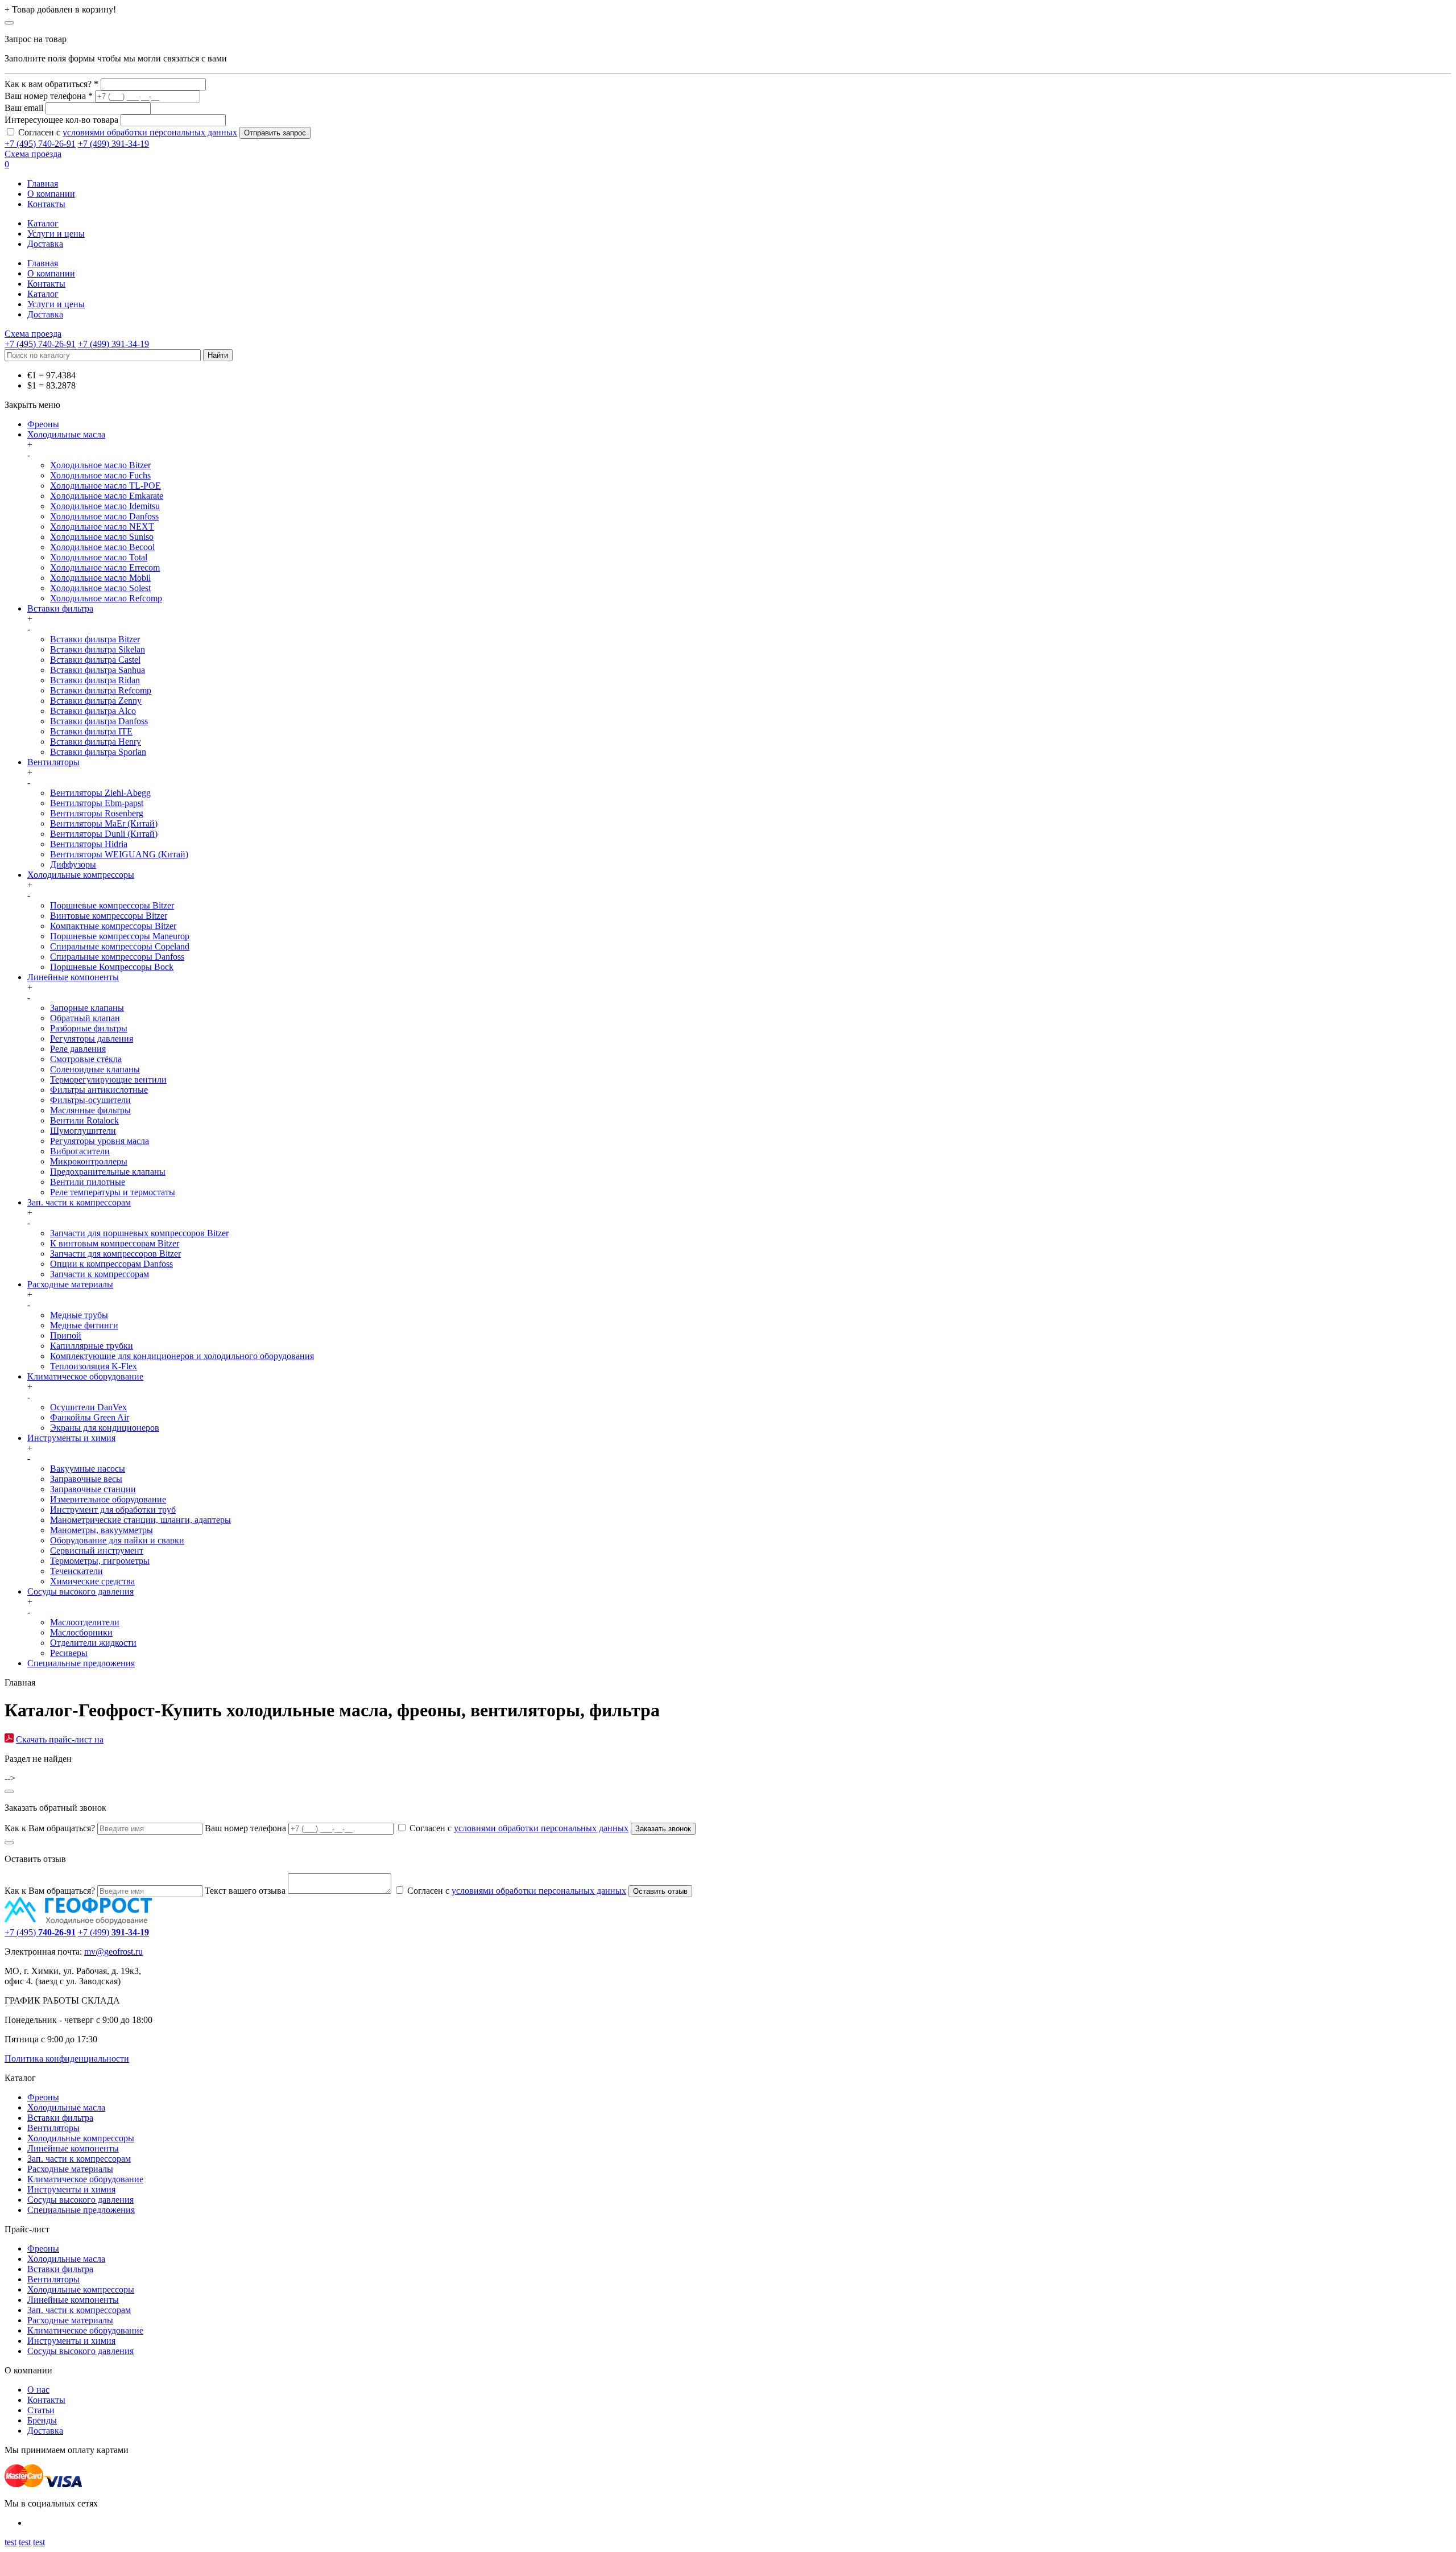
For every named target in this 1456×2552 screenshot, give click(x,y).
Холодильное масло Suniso (102, 537)
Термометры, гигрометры (100, 1561)
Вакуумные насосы (88, 1469)
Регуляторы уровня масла (100, 1141)
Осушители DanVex (88, 1407)
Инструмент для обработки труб (113, 1510)
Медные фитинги (84, 1325)
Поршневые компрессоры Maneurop (120, 936)
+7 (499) (113, 1932)
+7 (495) (40, 1932)
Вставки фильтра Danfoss (99, 721)
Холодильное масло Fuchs (100, 475)
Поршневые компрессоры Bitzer (112, 905)
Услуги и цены (56, 234)
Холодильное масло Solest (100, 588)
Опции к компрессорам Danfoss (111, 1264)
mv (90, 1952)
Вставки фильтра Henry (96, 742)
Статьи (41, 2410)
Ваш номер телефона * (49, 96)
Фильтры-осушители (90, 1100)
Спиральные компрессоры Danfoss (117, 957)
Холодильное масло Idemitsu (105, 506)
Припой (66, 1335)
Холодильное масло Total (99, 557)
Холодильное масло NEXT (102, 526)
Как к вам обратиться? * (51, 84)
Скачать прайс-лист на (60, 1739)
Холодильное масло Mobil (100, 578)
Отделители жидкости (93, 1643)
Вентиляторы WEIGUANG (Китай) (119, 854)
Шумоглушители (83, 1131)
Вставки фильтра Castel (95, 660)
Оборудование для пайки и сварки (117, 1540)
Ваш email (24, 108)
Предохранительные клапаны (108, 1172)
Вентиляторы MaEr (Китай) (104, 823)
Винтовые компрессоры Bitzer (109, 916)
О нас (38, 2390)
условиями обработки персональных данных (150, 132)
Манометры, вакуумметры (102, 1530)
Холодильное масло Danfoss (104, 516)
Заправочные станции (93, 1489)
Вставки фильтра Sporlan (98, 752)
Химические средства (92, 1581)
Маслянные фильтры (90, 1110)
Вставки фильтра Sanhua (98, 670)
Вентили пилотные (88, 1182)
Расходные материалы (70, 1284)
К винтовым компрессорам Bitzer (115, 1243)
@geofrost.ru (119, 1952)
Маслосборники (81, 1632)
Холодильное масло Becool (102, 547)
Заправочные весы (86, 1479)
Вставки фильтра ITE (91, 731)
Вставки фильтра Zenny (96, 701)
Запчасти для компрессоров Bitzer (115, 1254)
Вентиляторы (53, 762)
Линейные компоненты (73, 977)
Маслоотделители (85, 1622)
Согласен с (128, 132)
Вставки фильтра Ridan (95, 680)
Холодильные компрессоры (81, 875)
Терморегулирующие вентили (108, 1079)
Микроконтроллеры (89, 1161)
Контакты (46, 204)
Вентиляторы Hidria (89, 844)
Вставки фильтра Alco (93, 711)
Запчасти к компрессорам (100, 1274)
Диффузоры (73, 864)
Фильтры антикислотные (99, 1090)
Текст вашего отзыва (245, 1891)
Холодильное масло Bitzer (100, 465)
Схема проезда (33, 154)
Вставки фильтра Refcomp (101, 690)
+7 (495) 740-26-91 (40, 144)
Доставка (45, 244)
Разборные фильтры (89, 1028)
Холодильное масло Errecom (105, 567)
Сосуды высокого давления (80, 1591)
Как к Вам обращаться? (50, 1828)
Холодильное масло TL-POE (106, 486)
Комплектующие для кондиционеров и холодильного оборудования (182, 1356)
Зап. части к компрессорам (79, 1202)
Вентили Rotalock (84, 1120)
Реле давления (78, 1049)
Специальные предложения (81, 1663)
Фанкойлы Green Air (90, 1417)
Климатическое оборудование (85, 1376)
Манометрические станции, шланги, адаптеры (140, 1520)
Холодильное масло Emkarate (107, 496)
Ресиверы (69, 1653)
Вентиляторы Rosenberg (97, 813)
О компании (51, 194)
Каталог (43, 223)
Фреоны (43, 424)
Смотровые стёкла (86, 1059)
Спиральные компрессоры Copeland (120, 946)
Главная (43, 183)
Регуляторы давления (92, 1038)
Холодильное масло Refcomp (106, 598)
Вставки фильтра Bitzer (95, 639)
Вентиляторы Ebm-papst (97, 803)
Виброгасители (80, 1151)
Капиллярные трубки (92, 1346)
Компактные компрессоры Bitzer (113, 926)
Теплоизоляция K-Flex (94, 1366)
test (11, 2542)
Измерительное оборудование (108, 1499)
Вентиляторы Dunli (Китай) (104, 834)
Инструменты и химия (71, 1438)
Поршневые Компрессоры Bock (112, 967)
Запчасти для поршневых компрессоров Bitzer (139, 1233)
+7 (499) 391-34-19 (113, 144)
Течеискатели (76, 1571)
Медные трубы (79, 1315)
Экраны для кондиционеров (105, 1428)
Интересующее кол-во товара (61, 120)
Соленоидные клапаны (95, 1069)
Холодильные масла (66, 434)
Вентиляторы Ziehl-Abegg (100, 793)
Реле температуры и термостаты (113, 1192)
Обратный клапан (85, 1018)
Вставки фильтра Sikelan (98, 649)
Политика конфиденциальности (67, 2058)
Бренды (42, 2420)
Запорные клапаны (87, 1008)
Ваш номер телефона (245, 1828)
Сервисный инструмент (97, 1550)
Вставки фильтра (60, 608)
